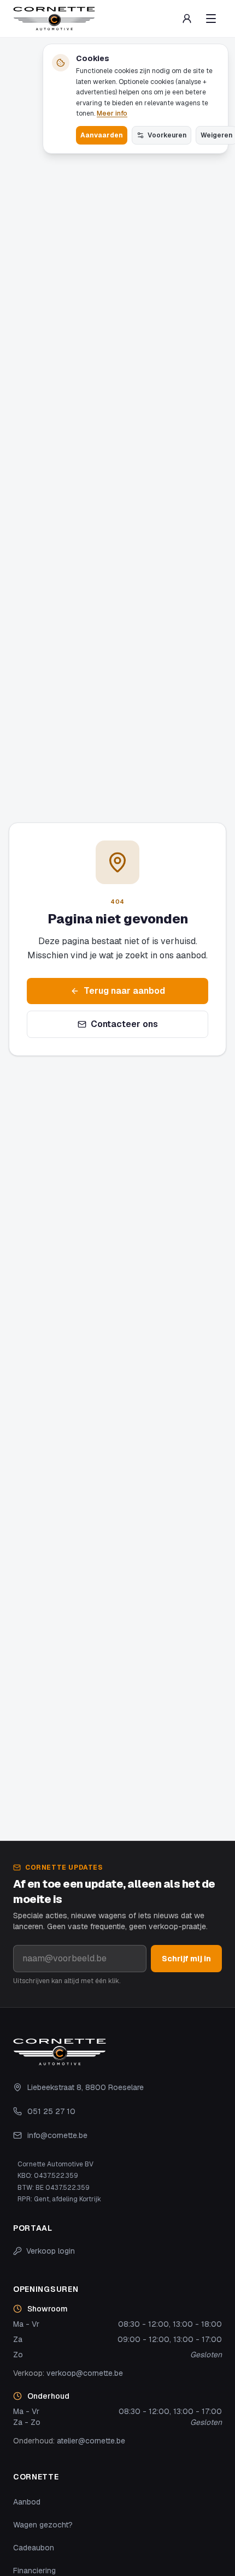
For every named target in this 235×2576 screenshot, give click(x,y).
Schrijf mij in (186, 1959)
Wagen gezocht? (43, 2525)
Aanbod (27, 2502)
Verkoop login (51, 2251)
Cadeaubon (34, 2548)
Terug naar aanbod (124, 991)
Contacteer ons (124, 1024)
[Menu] (211, 19)
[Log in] (187, 19)
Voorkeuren (167, 135)
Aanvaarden (102, 135)
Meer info (112, 113)
